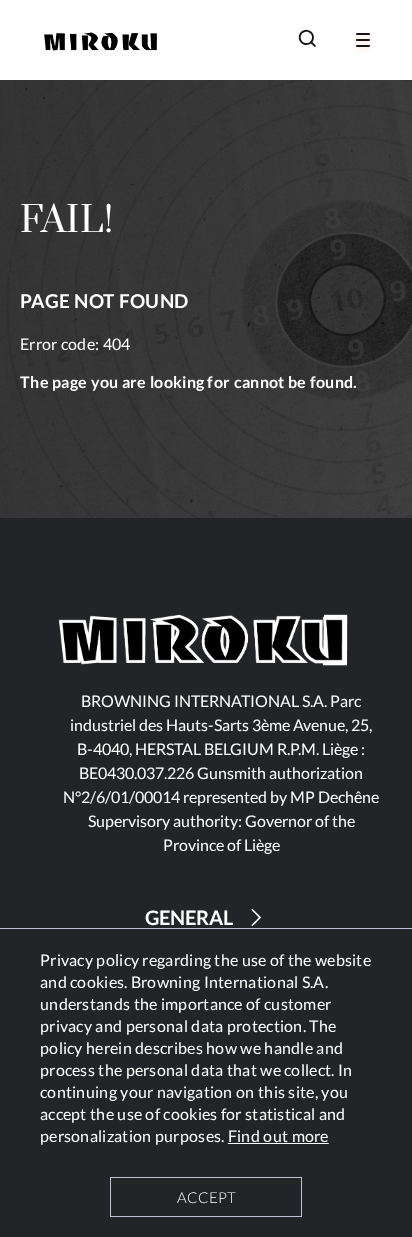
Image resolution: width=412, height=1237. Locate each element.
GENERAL (189, 917)
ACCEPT (206, 1197)
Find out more (278, 1135)
